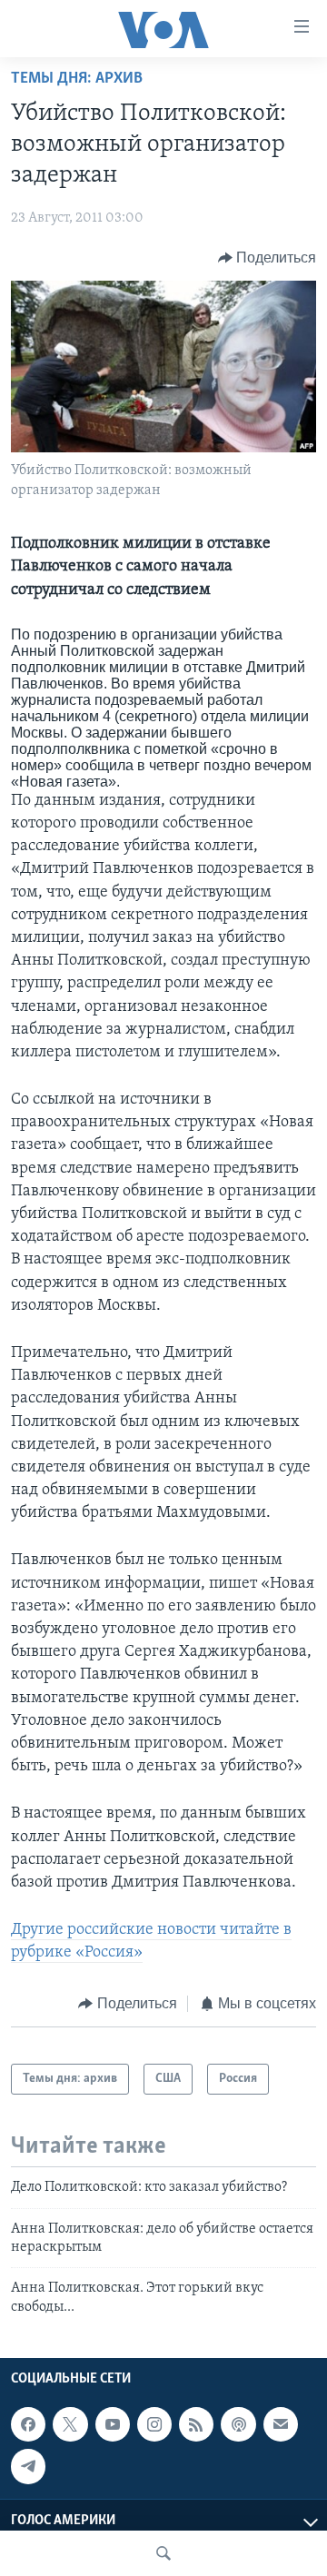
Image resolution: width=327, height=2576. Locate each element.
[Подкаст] (238, 2424)
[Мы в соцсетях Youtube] (113, 2424)
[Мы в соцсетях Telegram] (28, 2467)
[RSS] (196, 2424)
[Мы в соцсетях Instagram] (154, 2424)
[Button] (268, 258)
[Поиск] (163, 2553)
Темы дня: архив (77, 79)
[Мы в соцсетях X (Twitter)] (70, 2424)
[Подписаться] (281, 2424)
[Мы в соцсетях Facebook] (28, 2424)
